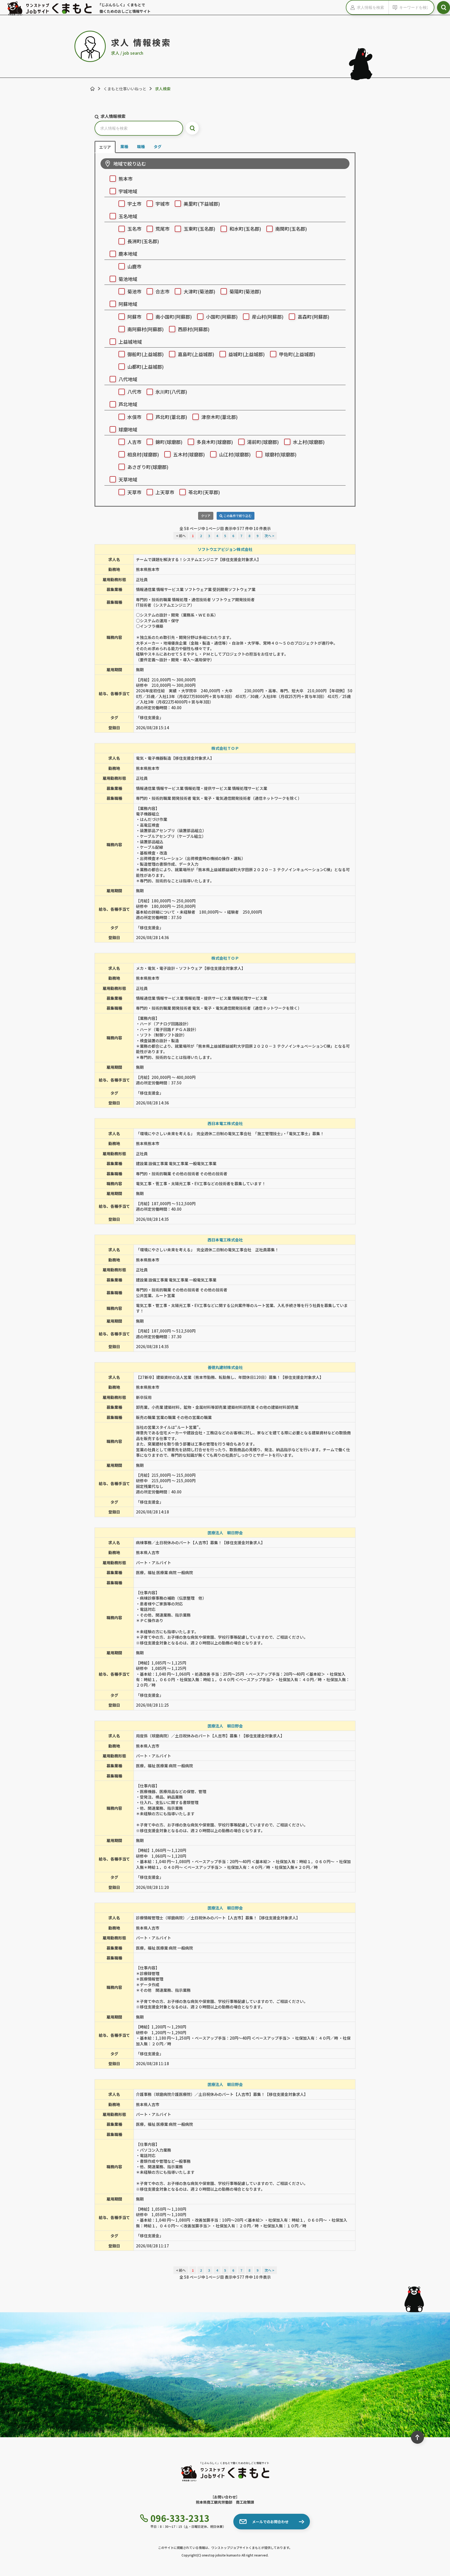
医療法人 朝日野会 (225, 1533)
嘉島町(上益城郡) (196, 354)
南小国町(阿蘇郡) (174, 317)
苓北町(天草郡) (204, 492)
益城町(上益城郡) (247, 354)
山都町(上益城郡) (146, 367)
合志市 (162, 291)
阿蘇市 (134, 317)
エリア (105, 147)
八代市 (134, 392)
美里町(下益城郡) (202, 204)
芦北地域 (128, 404)
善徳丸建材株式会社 (225, 1367)
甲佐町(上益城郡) (297, 354)
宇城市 (162, 204)
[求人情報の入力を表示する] (352, 7)
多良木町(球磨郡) (215, 442)
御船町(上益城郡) (146, 354)
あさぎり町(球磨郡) (148, 467)
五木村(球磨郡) (189, 454)
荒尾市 (162, 229)
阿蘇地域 (128, 304)
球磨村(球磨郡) (281, 454)
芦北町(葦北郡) (171, 417)
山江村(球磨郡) (235, 454)
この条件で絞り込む (237, 516)
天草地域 (128, 479)
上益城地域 (130, 342)
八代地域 (128, 379)
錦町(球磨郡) (169, 442)
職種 (141, 146)
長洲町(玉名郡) (143, 241)
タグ (158, 146)
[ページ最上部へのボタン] (417, 2437)
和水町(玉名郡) (245, 229)
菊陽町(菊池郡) (245, 291)
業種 (124, 146)
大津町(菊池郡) (199, 291)
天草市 (134, 492)
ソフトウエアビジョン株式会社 (225, 549)
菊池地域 (128, 279)
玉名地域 (128, 216)
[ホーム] (92, 89)
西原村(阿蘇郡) (194, 329)
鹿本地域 (128, 254)
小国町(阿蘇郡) (222, 317)
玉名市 (134, 229)
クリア (206, 516)
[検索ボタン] (443, 8)
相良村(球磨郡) (143, 454)
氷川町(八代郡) (171, 392)
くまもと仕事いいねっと (125, 89)
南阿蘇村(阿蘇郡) (146, 329)
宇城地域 (128, 191)
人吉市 (134, 442)
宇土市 (134, 204)
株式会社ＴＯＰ (225, 748)
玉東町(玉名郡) (199, 229)
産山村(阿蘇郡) (268, 317)
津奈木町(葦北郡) (220, 417)
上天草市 (165, 492)
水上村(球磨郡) (309, 442)
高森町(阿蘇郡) (314, 317)
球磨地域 (128, 429)
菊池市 (134, 291)
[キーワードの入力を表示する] (394, 7)
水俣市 (134, 417)
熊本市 (126, 179)
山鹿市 (134, 266)
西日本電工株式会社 (225, 1123)
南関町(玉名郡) (291, 229)
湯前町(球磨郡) (263, 442)
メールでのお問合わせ (270, 2522)
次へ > (269, 536)
